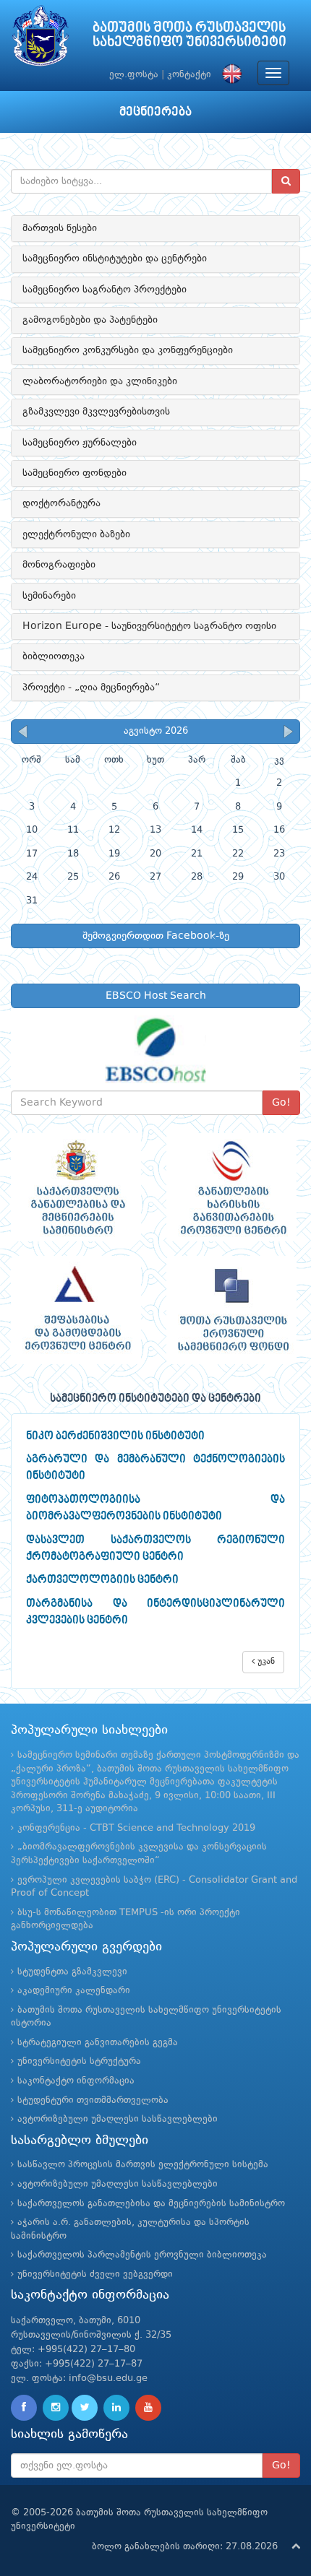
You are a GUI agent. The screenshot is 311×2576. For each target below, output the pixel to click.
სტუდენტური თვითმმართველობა (93, 2100)
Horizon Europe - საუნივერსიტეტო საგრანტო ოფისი (149, 626)
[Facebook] (24, 2408)
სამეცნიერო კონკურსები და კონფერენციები (128, 350)
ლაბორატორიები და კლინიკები (100, 381)
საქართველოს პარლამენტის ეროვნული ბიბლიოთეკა (142, 2255)
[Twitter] (85, 2408)
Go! (281, 1103)
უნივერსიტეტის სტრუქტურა (79, 2061)
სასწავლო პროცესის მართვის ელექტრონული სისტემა (143, 2165)
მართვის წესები (60, 228)
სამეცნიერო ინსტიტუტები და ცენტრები (115, 259)
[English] (229, 75)
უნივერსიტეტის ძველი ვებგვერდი (95, 2274)
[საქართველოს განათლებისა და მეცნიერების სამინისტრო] (78, 1187)
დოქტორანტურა (61, 503)
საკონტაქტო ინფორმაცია (76, 2081)
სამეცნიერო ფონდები (74, 473)
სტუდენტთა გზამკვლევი (72, 1972)
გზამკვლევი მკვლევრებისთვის (96, 412)
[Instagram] (56, 2408)
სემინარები (49, 596)
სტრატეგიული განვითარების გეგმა (98, 2043)
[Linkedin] (116, 2408)
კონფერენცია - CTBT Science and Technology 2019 (136, 1828)
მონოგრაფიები (59, 565)
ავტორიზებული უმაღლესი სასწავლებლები (118, 2119)
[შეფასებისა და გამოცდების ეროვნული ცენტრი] (78, 1310)
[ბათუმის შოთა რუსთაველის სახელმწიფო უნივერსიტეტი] (41, 39)
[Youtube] (148, 2408)
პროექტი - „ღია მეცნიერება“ (91, 688)
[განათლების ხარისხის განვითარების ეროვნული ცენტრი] (233, 1187)
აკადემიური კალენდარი (74, 1991)
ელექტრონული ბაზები (76, 534)
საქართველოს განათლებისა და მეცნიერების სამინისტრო (151, 2204)
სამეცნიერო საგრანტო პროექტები (105, 290)
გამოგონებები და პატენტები (90, 320)
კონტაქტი (189, 75)
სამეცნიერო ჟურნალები (80, 443)
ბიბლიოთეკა (54, 656)
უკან (265, 1662)
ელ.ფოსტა (134, 75)
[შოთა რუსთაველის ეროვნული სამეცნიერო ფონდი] (233, 1310)
